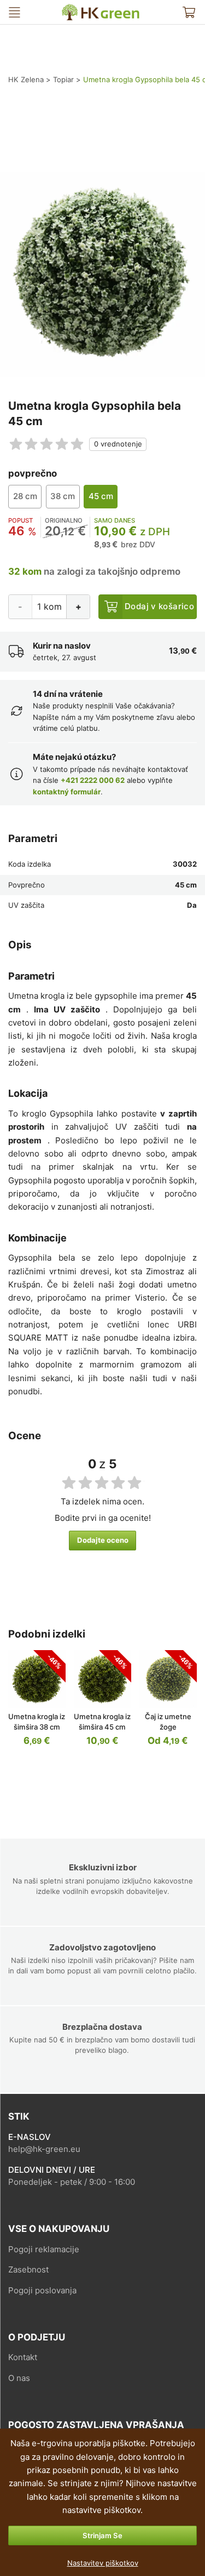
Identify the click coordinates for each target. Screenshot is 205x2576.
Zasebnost (28, 2269)
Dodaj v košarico (159, 606)
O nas (19, 2378)
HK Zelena (70, 8)
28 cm (25, 496)
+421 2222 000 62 (93, 780)
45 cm (101, 496)
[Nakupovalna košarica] (189, 12)
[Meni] (14, 12)
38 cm (63, 496)
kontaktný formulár (67, 792)
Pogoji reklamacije (44, 2249)
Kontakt (23, 2357)
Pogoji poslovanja (42, 2290)
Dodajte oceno (103, 1540)
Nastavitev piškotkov (103, 2563)
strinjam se (102, 2535)
